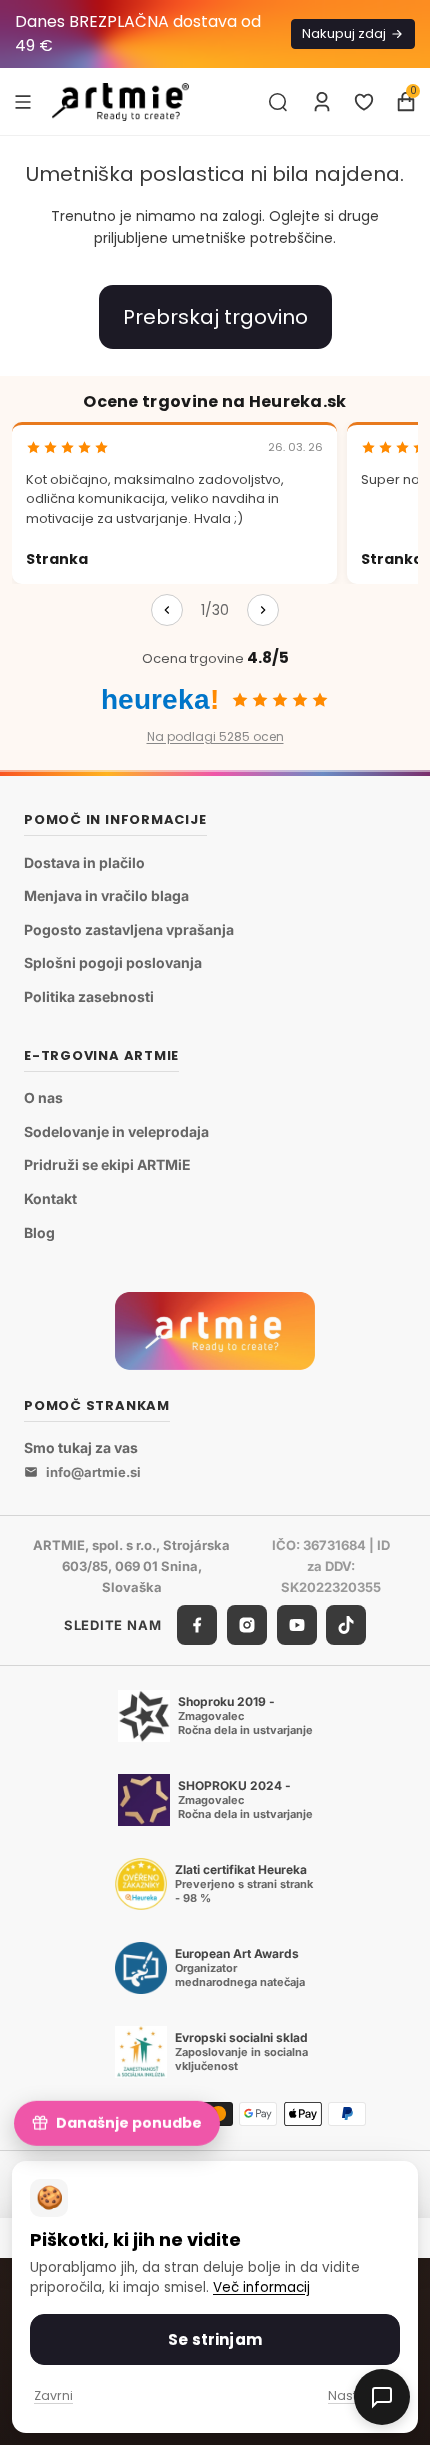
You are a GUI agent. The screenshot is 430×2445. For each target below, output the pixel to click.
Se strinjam (215, 2339)
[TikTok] (346, 1625)
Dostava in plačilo (84, 862)
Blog (39, 1232)
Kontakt (50, 1198)
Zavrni (53, 2395)
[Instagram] (247, 1625)
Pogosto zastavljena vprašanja (129, 929)
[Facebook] (197, 1625)
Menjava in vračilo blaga (106, 895)
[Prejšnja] (167, 610)
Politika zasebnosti (89, 996)
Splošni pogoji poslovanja (113, 962)
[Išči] (278, 102)
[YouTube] (297, 1625)
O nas (43, 1097)
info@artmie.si (93, 1472)
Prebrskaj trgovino (215, 317)
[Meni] (23, 101)
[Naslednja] (263, 610)
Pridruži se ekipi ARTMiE (107, 1164)
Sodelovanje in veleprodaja (116, 1131)
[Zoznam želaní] (364, 102)
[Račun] (322, 102)
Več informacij (261, 2287)
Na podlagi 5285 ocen (215, 736)
